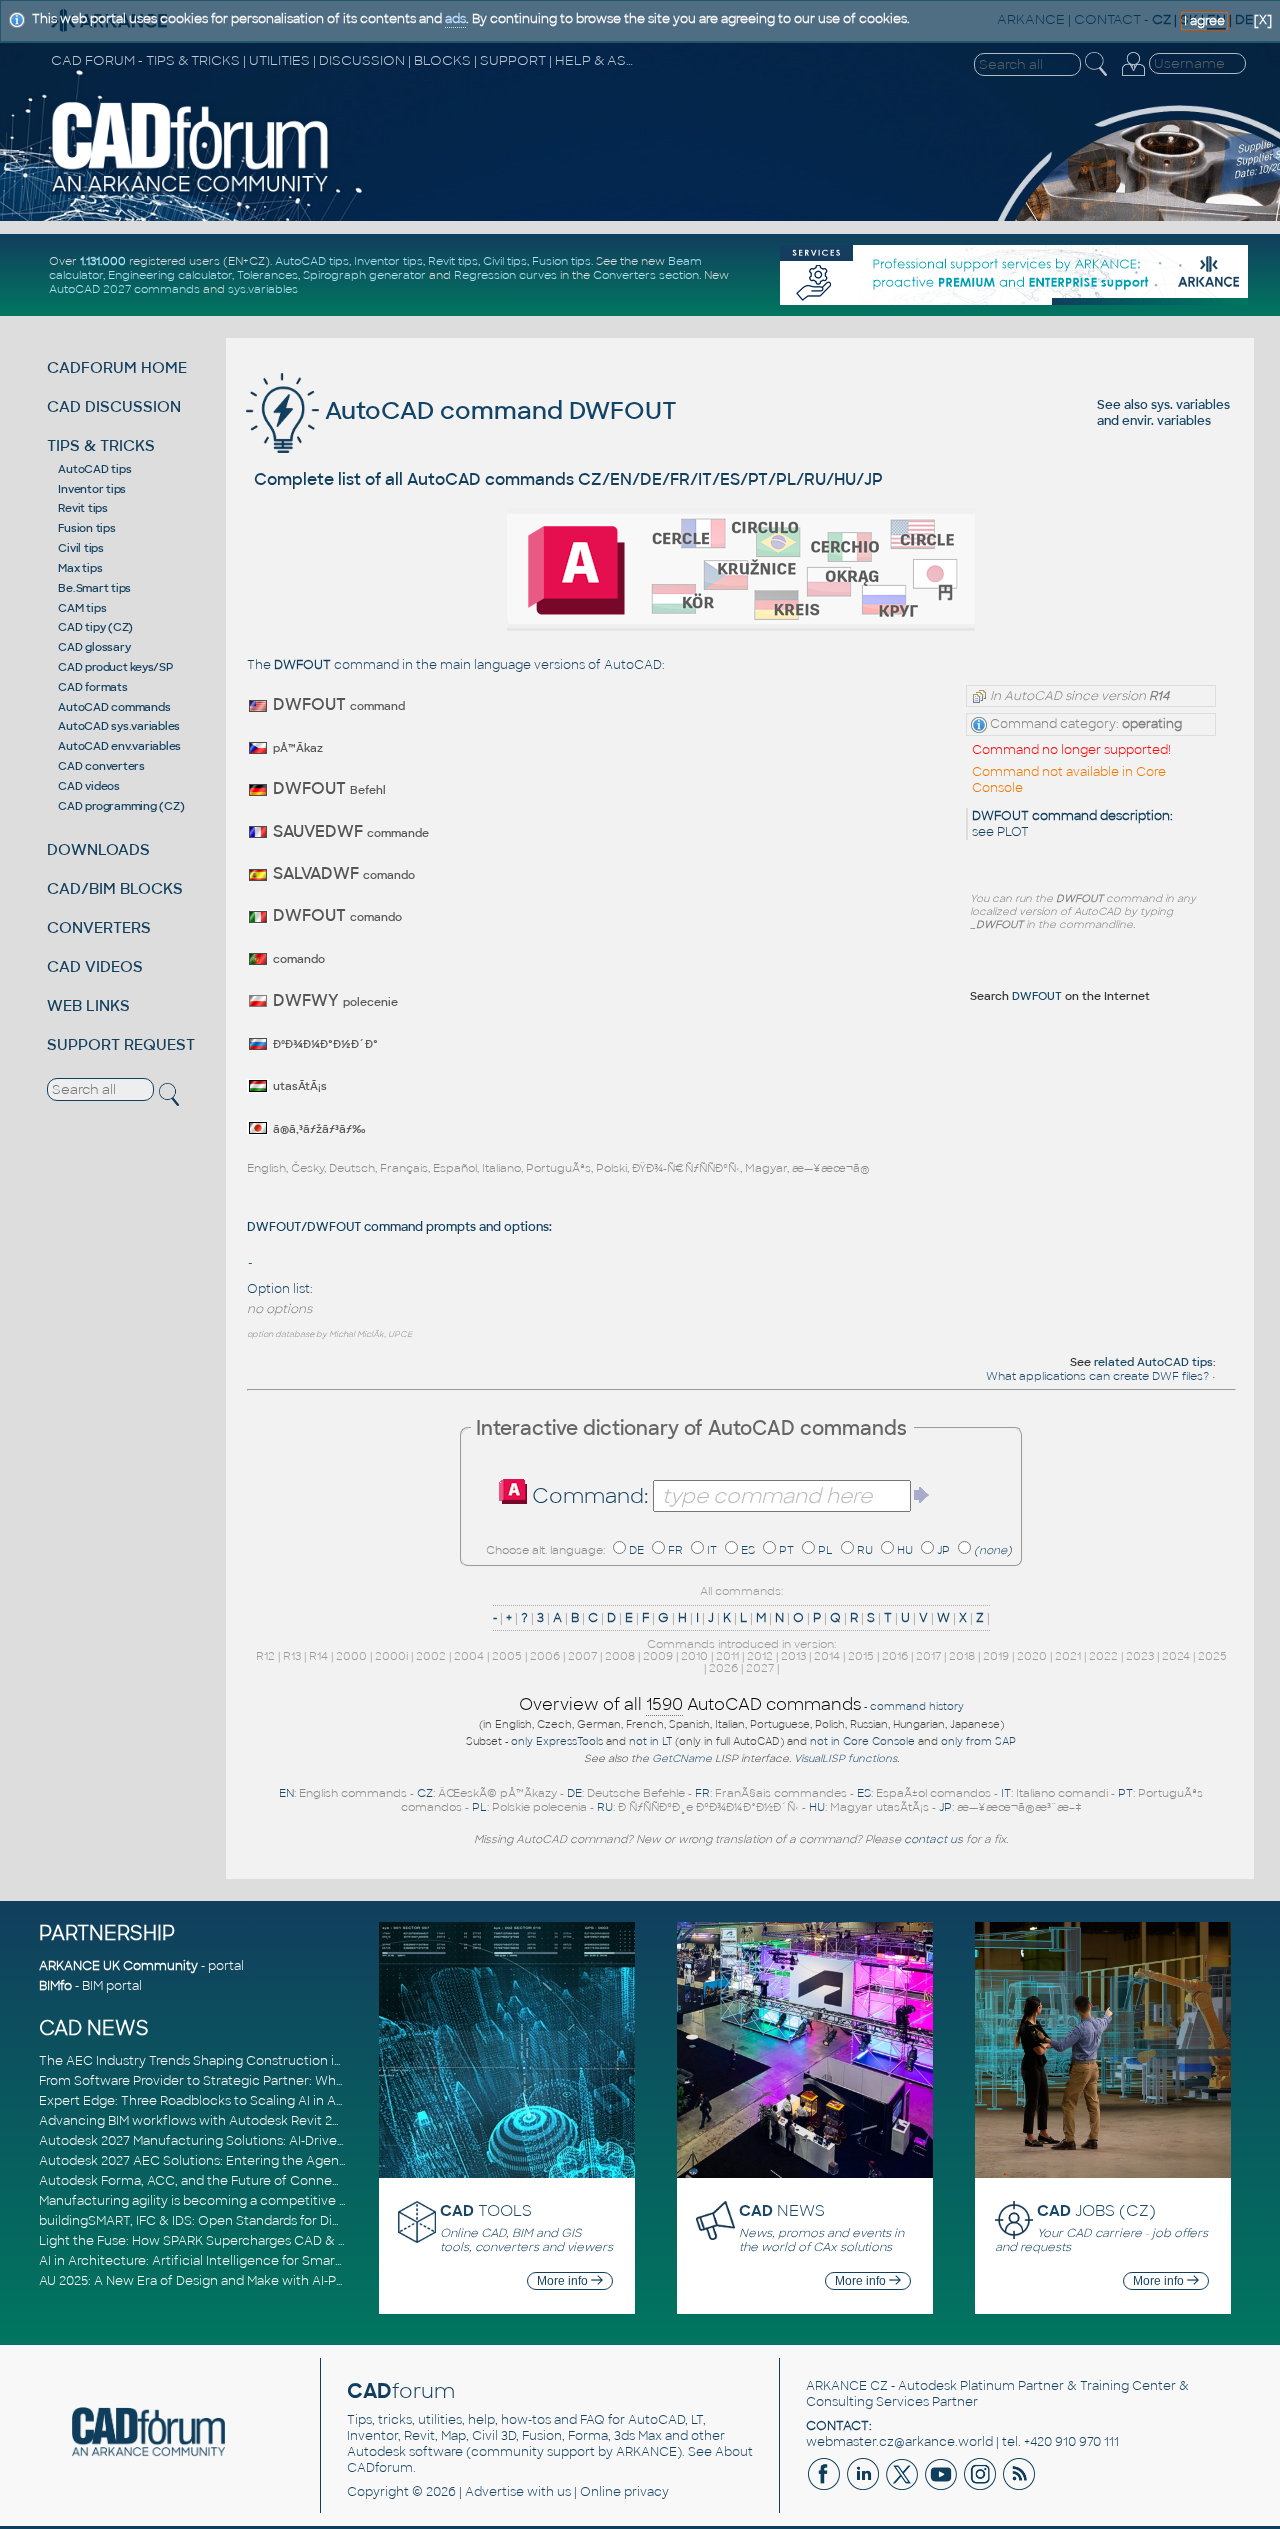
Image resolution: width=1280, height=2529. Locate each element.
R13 (292, 1656)
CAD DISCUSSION (114, 406)
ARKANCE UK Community (118, 1966)
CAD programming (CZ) (121, 806)
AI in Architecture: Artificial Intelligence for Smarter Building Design (244, 2261)
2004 (469, 1656)
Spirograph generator (364, 275)
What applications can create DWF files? (1097, 1376)
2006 (545, 1656)
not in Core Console (862, 1741)
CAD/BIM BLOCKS (115, 888)
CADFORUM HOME (117, 367)
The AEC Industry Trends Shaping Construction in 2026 (207, 2061)
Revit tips (453, 261)
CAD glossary (94, 647)
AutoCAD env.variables (119, 746)
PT (786, 1550)
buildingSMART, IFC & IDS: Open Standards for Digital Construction (241, 2221)
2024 (1176, 1656)
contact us (933, 1839)
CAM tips (82, 608)
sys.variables (263, 289)
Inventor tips (388, 261)
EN (286, 1793)
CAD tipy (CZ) (95, 627)
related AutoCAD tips (1153, 1362)
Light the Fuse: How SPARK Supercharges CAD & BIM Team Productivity (256, 2241)
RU (865, 1550)
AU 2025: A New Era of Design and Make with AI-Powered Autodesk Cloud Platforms (293, 2281)
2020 (1032, 1656)
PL (825, 1550)
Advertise (494, 2492)
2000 (351, 1656)
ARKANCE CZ (847, 2386)
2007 (582, 1656)
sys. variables (1190, 405)
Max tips (80, 568)
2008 (620, 1656)
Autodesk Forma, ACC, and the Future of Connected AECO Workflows (254, 2181)
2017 (928, 1656)
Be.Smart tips (94, 588)
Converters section (646, 275)
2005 (507, 1656)
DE (636, 1550)
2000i (391, 1656)
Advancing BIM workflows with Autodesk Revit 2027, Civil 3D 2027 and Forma (272, 2121)
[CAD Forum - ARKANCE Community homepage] (191, 191)
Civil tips (505, 261)
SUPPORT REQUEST (121, 1044)
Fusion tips (561, 261)
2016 (895, 1656)
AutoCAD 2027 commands (124, 289)
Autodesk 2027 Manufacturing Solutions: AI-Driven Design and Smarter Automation (293, 2141)
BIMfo (55, 1986)
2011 (727, 1656)
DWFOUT (1037, 996)
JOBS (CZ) (1096, 2210)
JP (943, 1550)
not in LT (650, 1741)
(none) (993, 1550)
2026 (723, 1668)
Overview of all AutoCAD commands (690, 1704)
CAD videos (89, 786)
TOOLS (486, 2210)
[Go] (922, 1495)
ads (455, 19)
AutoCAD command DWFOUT (498, 410)
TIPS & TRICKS (101, 445)
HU (905, 1550)
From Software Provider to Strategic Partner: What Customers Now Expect (268, 2081)
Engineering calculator (170, 275)
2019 (996, 1656)
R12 (265, 1656)
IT (712, 1550)
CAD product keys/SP (115, 667)
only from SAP (978, 1741)
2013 (793, 1656)
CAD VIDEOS (95, 966)
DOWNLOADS (98, 849)
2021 (1068, 1656)
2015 (861, 1656)
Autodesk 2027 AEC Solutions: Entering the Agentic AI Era (216, 2161)
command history (917, 1706)
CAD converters (101, 766)
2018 (962, 1656)
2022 (1103, 1656)
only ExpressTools (557, 1741)
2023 (1140, 1656)
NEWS (782, 2210)
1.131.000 (103, 261)
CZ (425, 1793)
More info (564, 2281)
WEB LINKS (88, 1005)
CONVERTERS (99, 927)
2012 (760, 1656)
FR (675, 1550)
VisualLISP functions (845, 1758)
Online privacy (624, 2492)
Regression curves (505, 275)
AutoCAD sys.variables (119, 726)
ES (748, 1550)
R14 (318, 1656)
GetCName (682, 1758)
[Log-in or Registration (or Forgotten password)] (1133, 76)
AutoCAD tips (312, 261)
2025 (1212, 1656)
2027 (760, 1668)
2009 (658, 1656)
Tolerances (267, 275)
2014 (827, 1656)
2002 (431, 1656)
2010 (694, 1656)
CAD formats (92, 687)
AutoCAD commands (114, 707)
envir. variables (1166, 421)
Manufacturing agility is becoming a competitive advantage (221, 2201)
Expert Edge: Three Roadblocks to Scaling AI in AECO (202, 2101)
